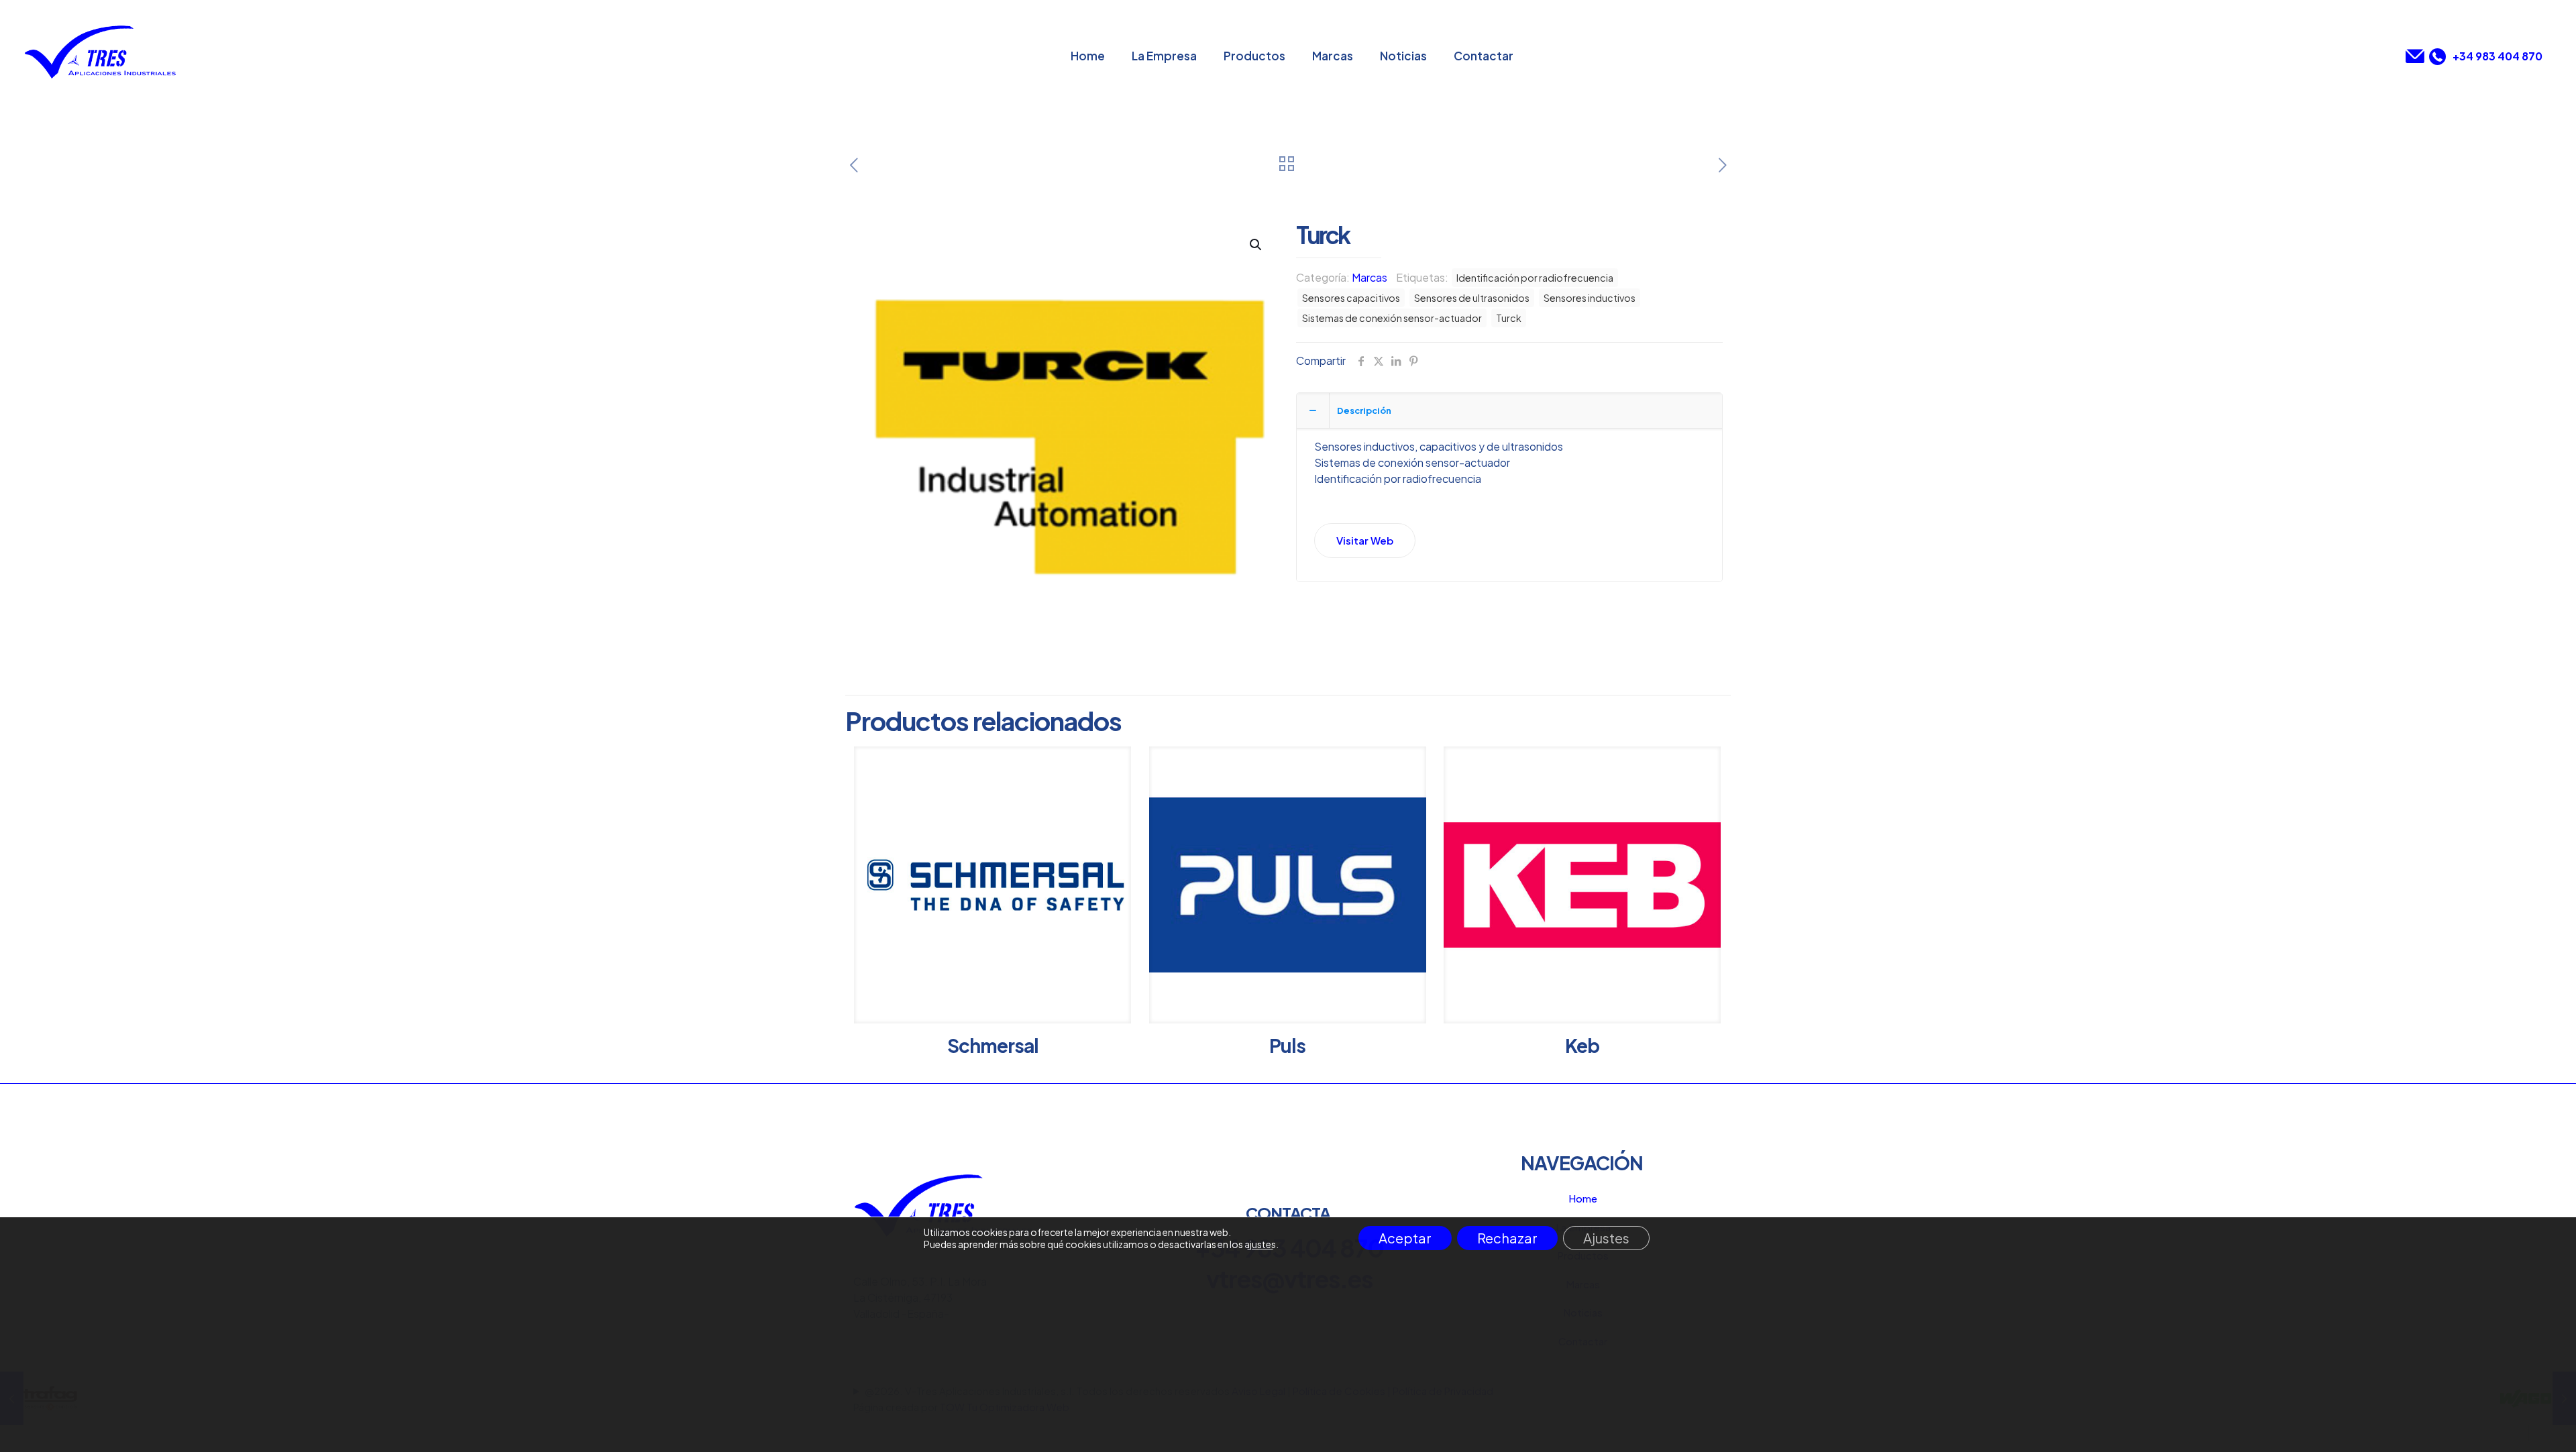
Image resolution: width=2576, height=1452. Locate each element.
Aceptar (1405, 1238)
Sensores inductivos (1590, 298)
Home (1583, 1198)
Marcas (1370, 277)
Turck (1509, 318)
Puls (1287, 1045)
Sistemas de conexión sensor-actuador (1392, 318)
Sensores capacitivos (1351, 298)
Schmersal (993, 1045)
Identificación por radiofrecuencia (1535, 278)
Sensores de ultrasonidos (1472, 298)
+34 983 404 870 (2498, 56)
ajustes (1260, 1244)
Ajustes (1606, 1238)
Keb (1582, 1045)
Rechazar (1507, 1238)
